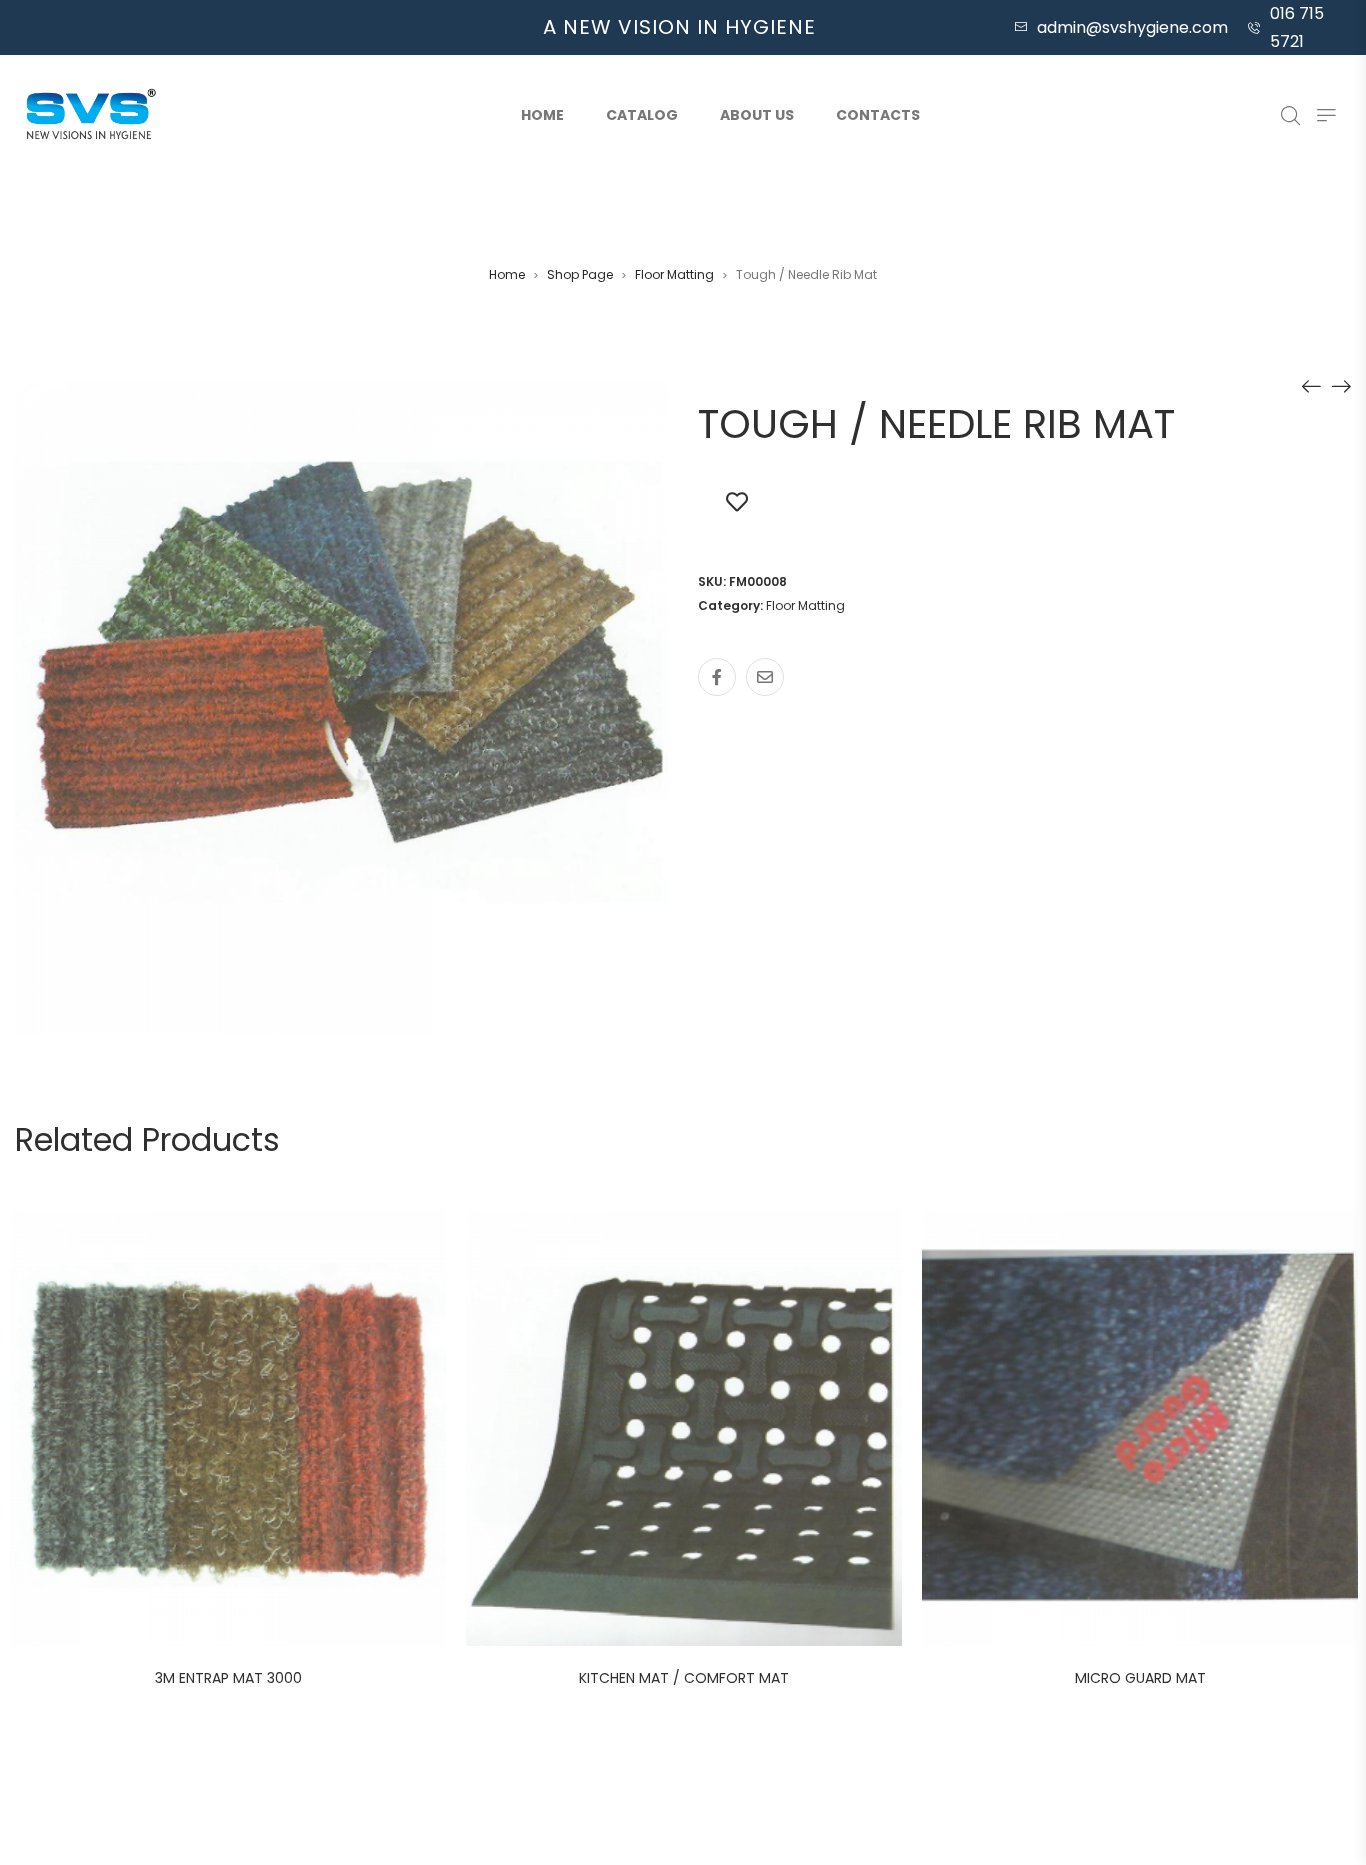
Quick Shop (250, 1431)
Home (542, 115)
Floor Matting (674, 274)
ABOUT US (757, 115)
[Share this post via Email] (765, 677)
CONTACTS (878, 115)
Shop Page (580, 274)
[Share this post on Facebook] (717, 677)
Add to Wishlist (737, 501)
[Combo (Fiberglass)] (1341, 386)
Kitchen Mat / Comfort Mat (684, 1678)
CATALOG (642, 115)
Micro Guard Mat (1140, 1678)
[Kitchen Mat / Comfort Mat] (1311, 386)
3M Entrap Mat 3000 (228, 1678)
